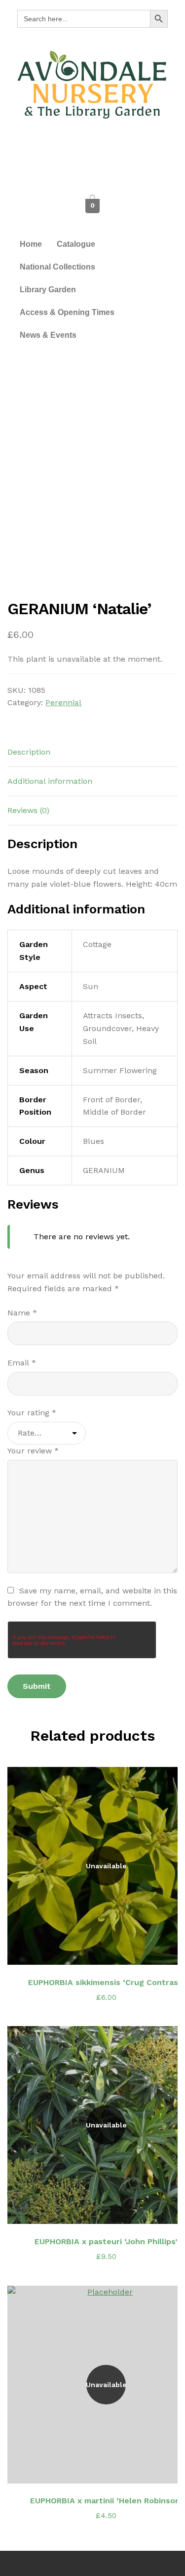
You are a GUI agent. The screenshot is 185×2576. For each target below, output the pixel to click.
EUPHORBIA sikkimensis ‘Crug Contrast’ (106, 1982)
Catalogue (76, 244)
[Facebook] (71, 150)
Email (22, 1363)
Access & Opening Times (67, 312)
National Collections (57, 267)
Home (31, 244)
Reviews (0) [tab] (28, 810)
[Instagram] (115, 150)
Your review (33, 1451)
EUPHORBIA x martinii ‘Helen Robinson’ (106, 2501)
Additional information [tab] (50, 781)
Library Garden (48, 290)
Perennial (63, 702)
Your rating (32, 1413)
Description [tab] (29, 752)
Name (22, 1313)
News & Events (48, 335)
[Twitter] (93, 150)
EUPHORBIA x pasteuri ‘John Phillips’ (106, 2241)
